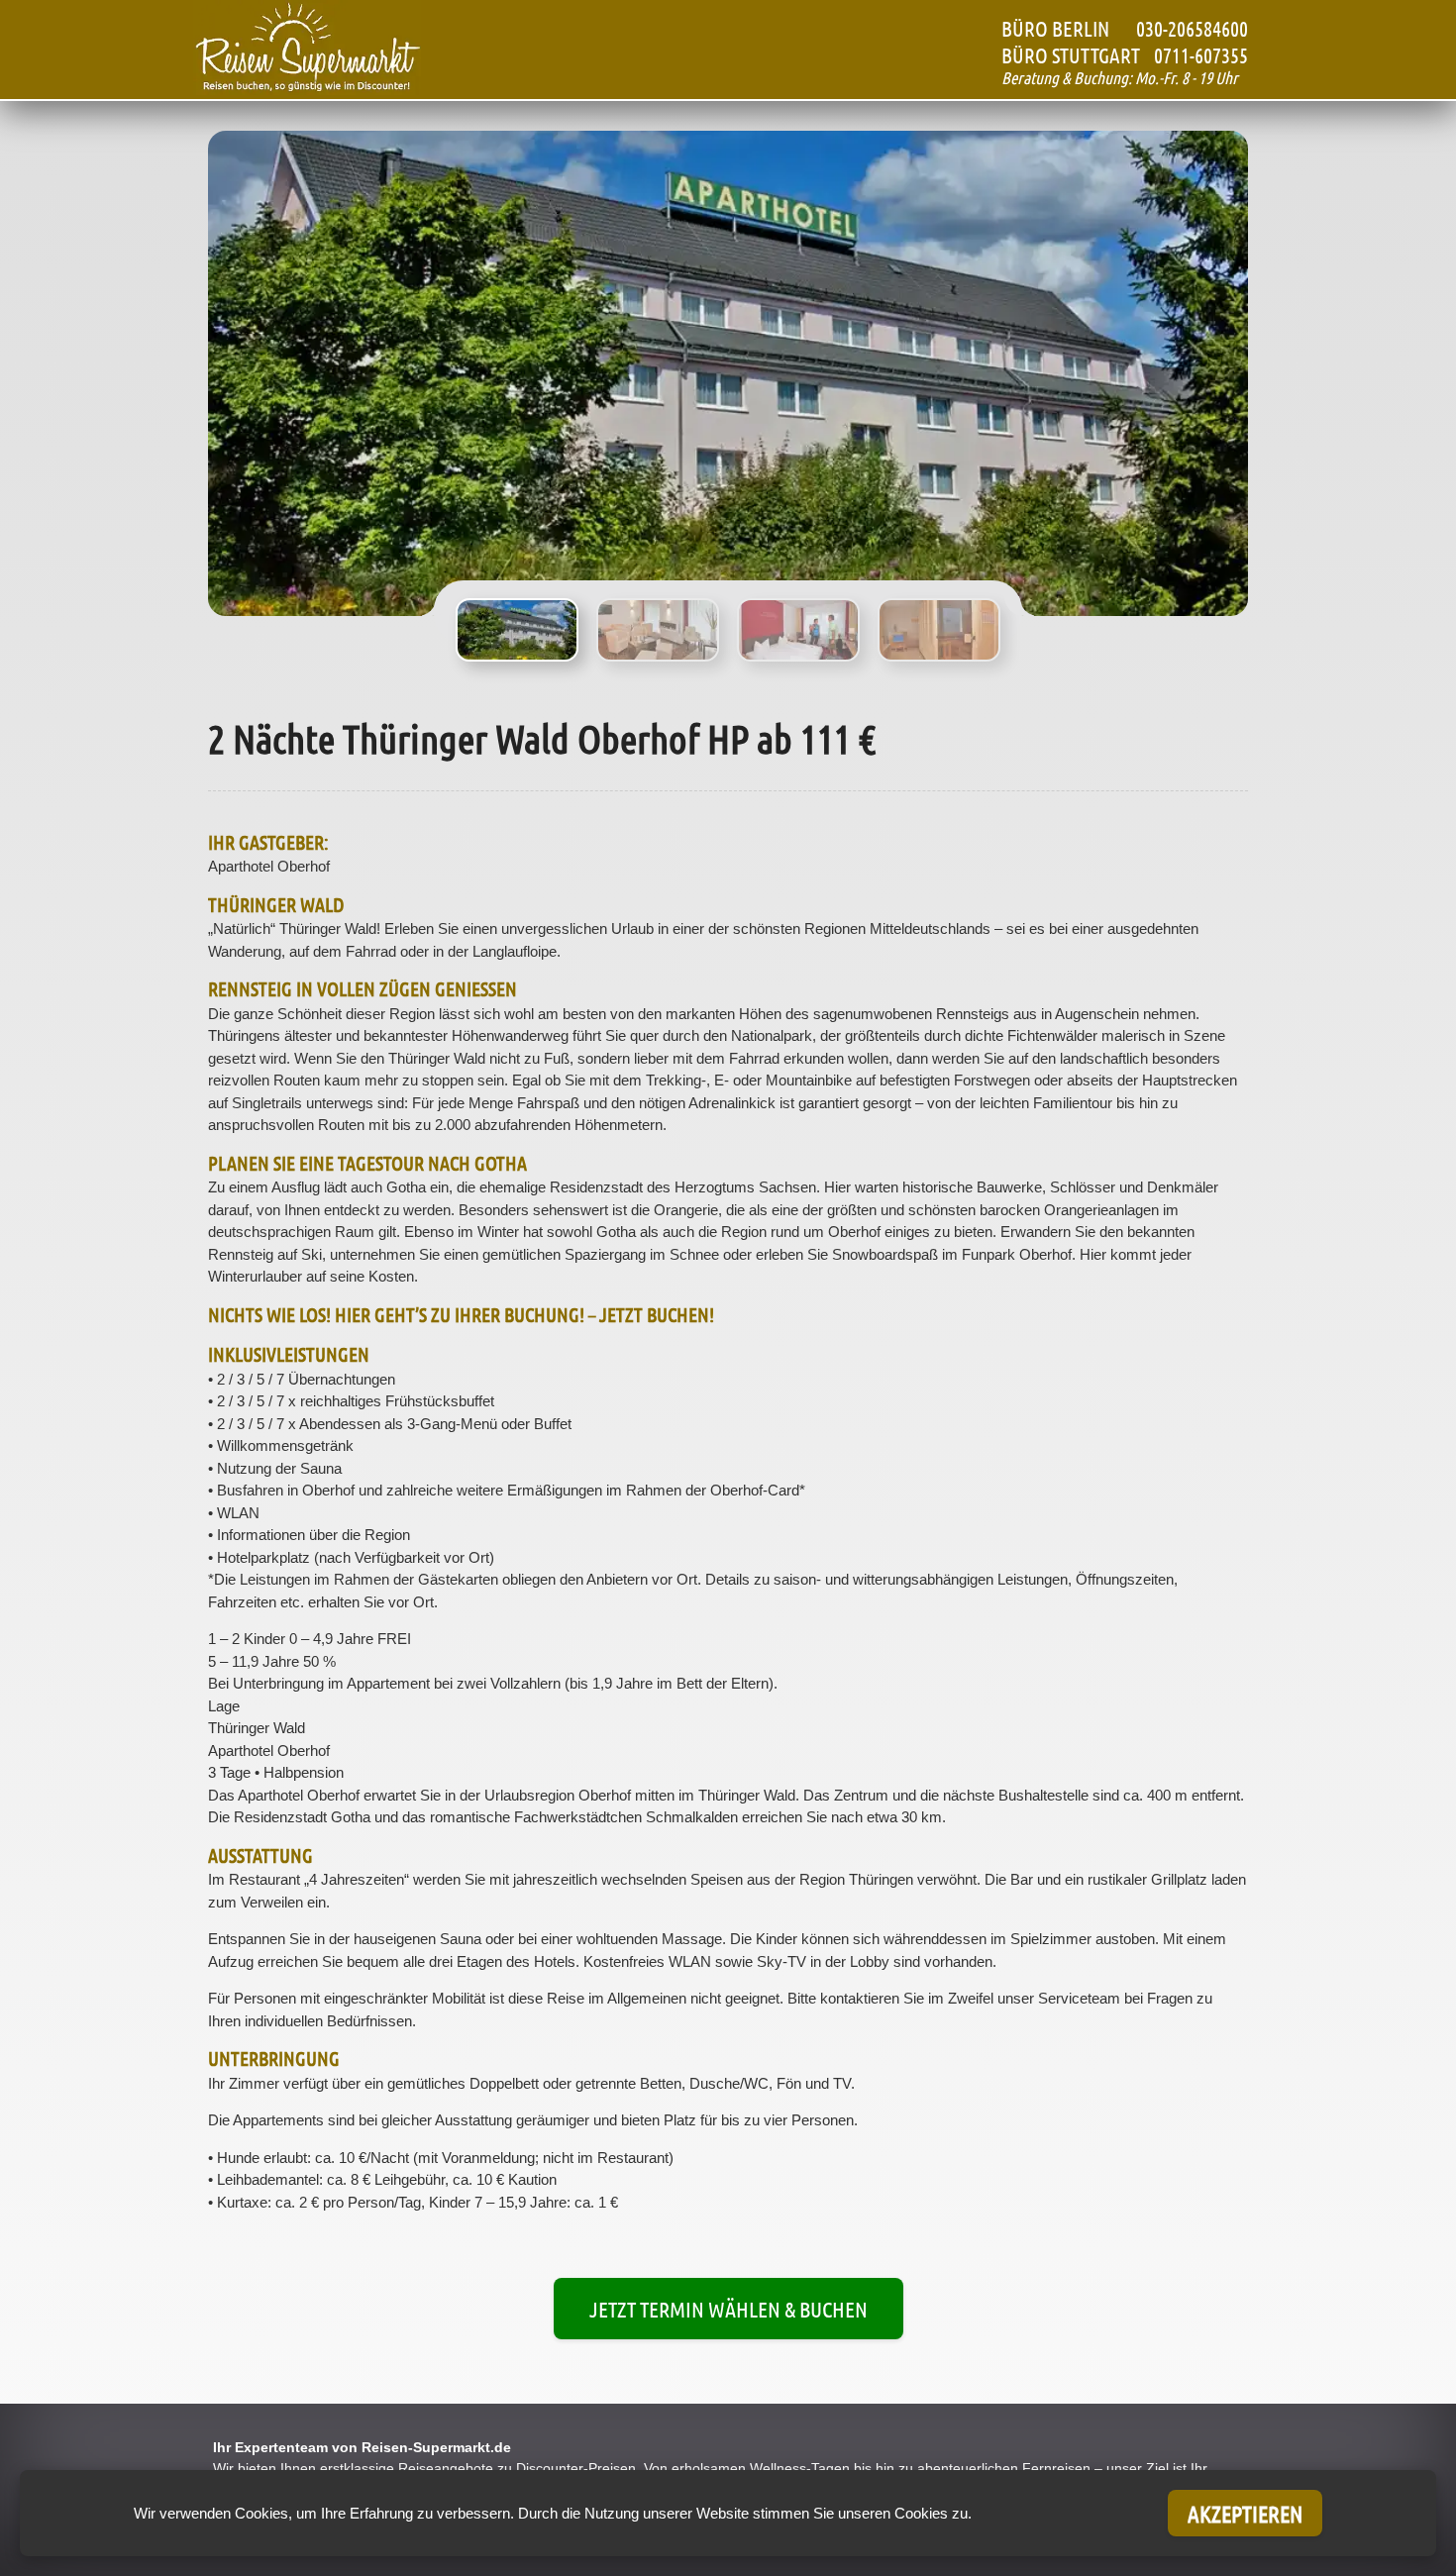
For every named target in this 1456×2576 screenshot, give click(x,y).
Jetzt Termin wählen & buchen (728, 2309)
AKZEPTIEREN (1245, 2513)
